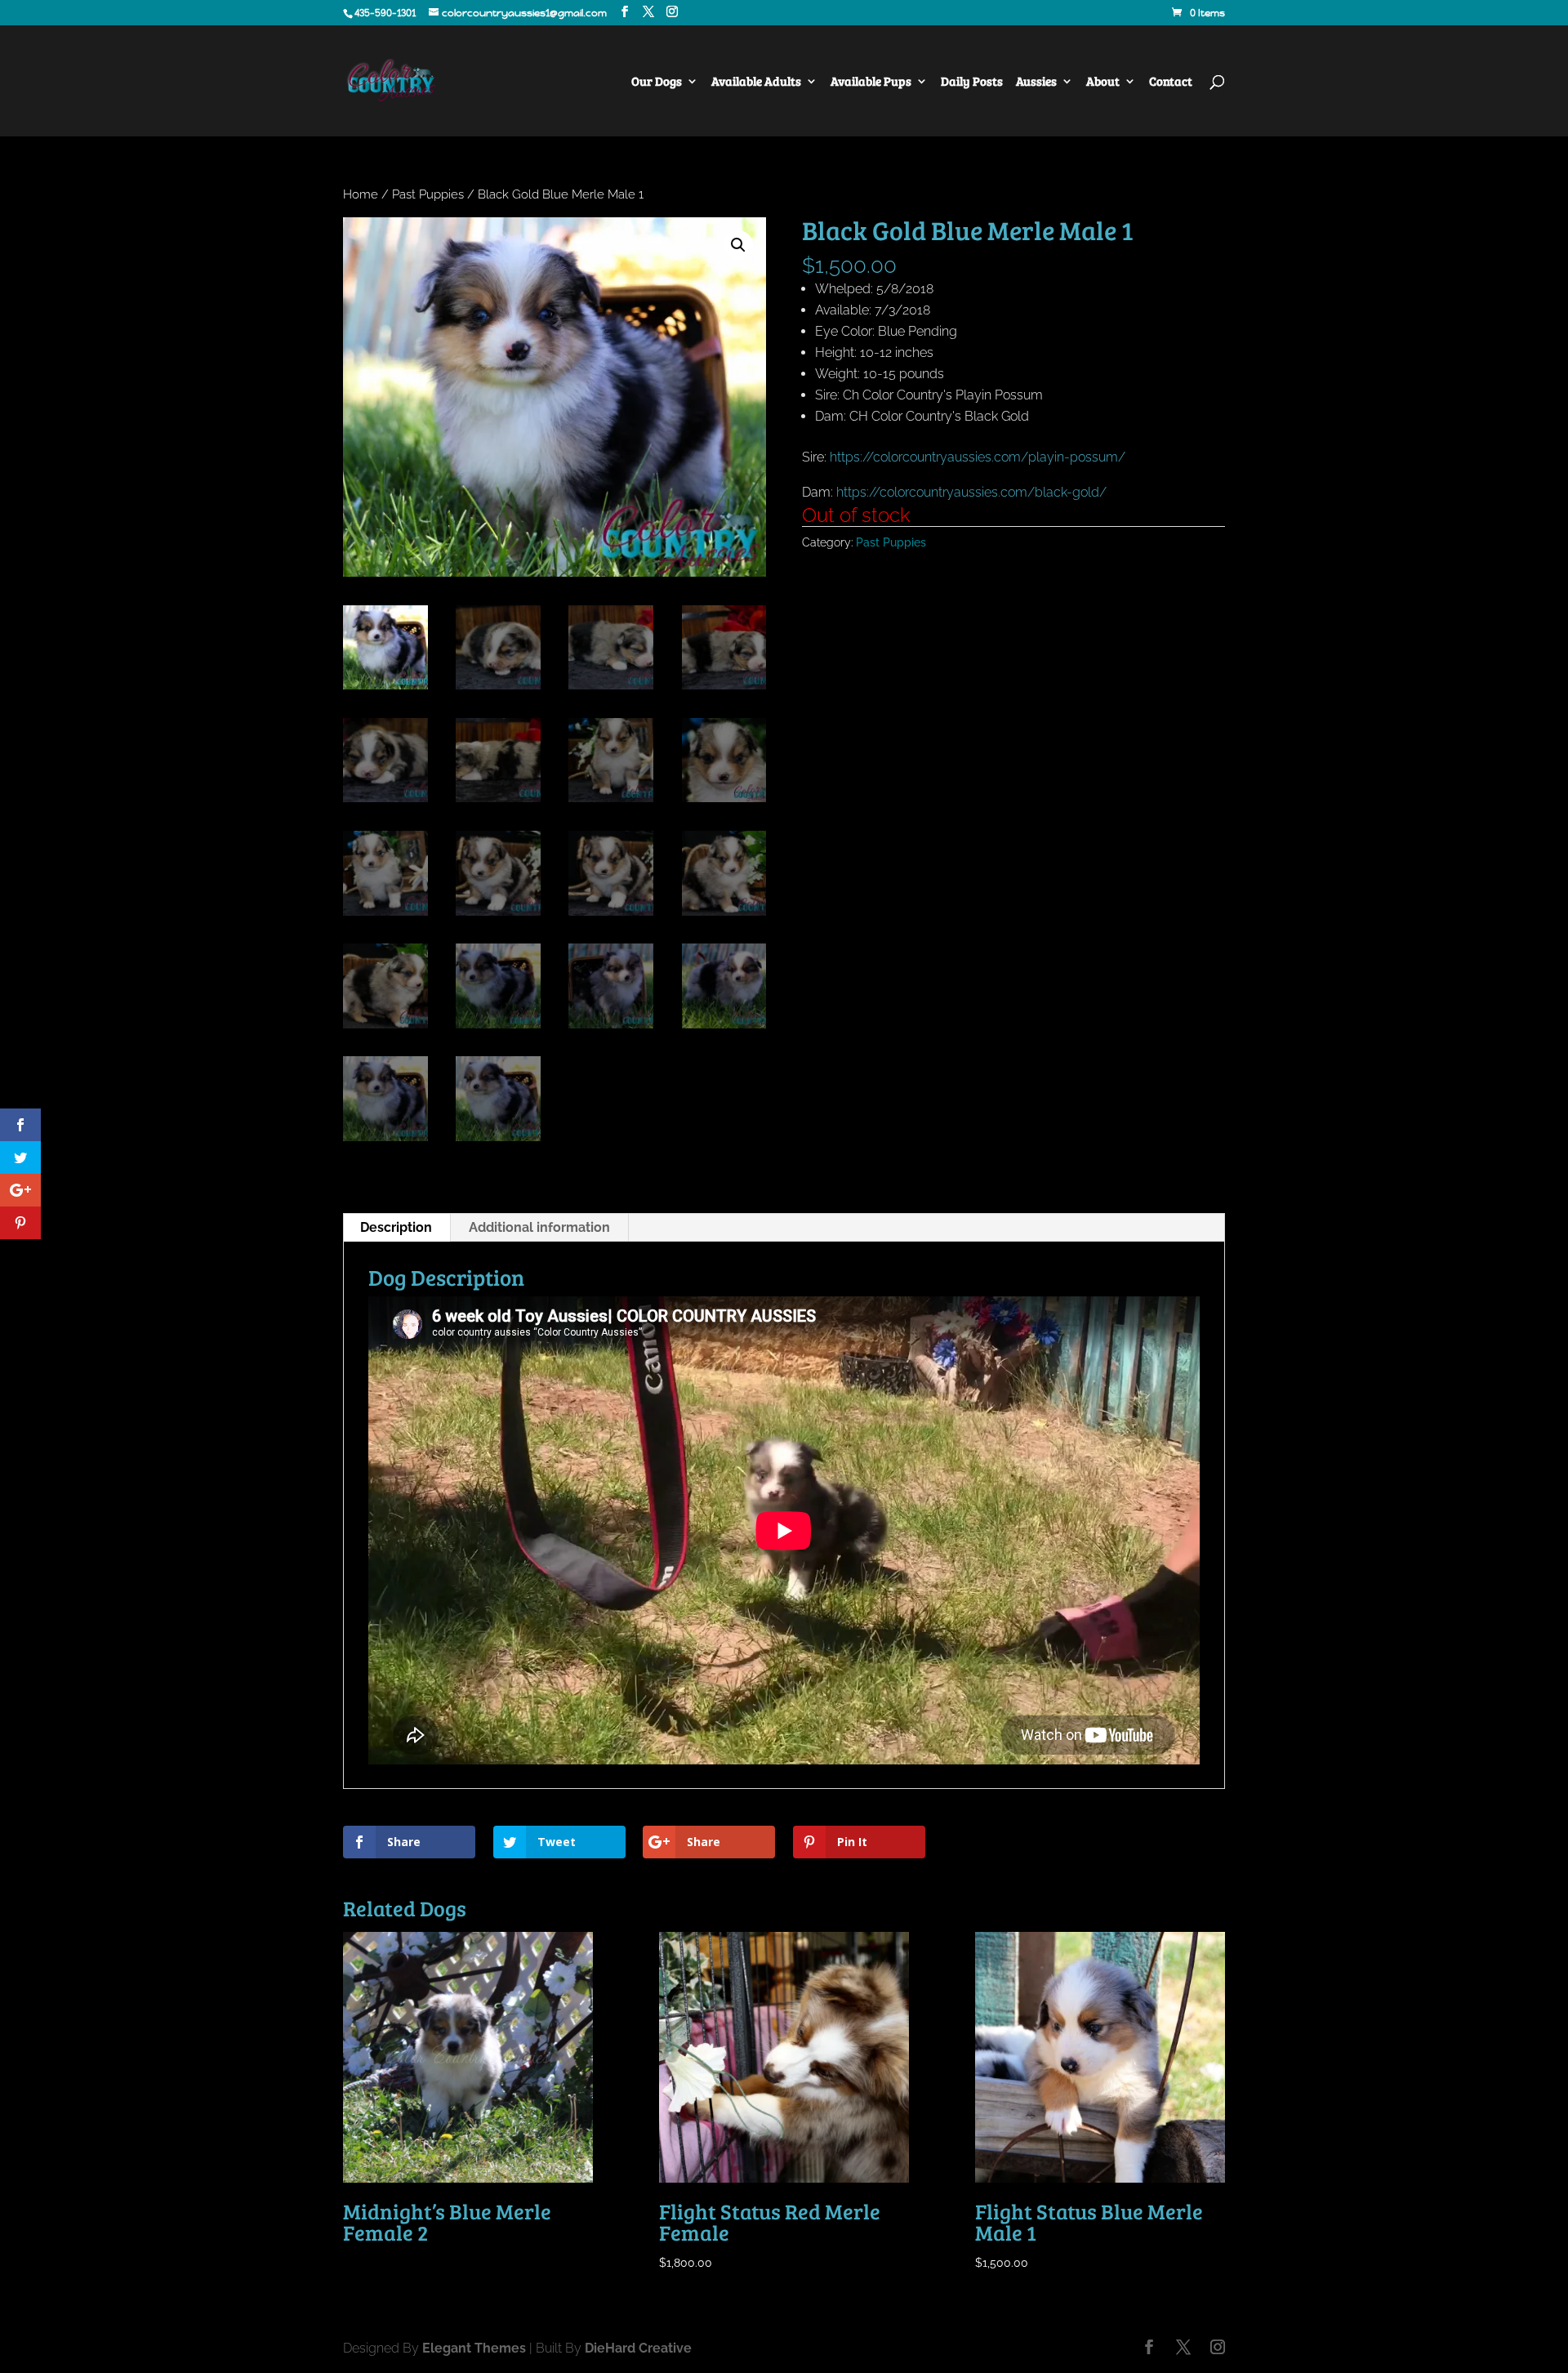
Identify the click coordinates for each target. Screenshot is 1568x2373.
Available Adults (756, 82)
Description (396, 1227)
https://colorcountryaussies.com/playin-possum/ (978, 457)
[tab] (396, 1228)
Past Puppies (428, 194)
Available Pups (871, 82)
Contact (1171, 82)
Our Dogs (657, 82)
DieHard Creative (638, 2348)
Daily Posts (972, 82)
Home (361, 194)
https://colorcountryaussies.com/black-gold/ (971, 492)
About (1103, 82)
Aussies (1036, 82)
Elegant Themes (474, 2348)
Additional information (539, 1227)
